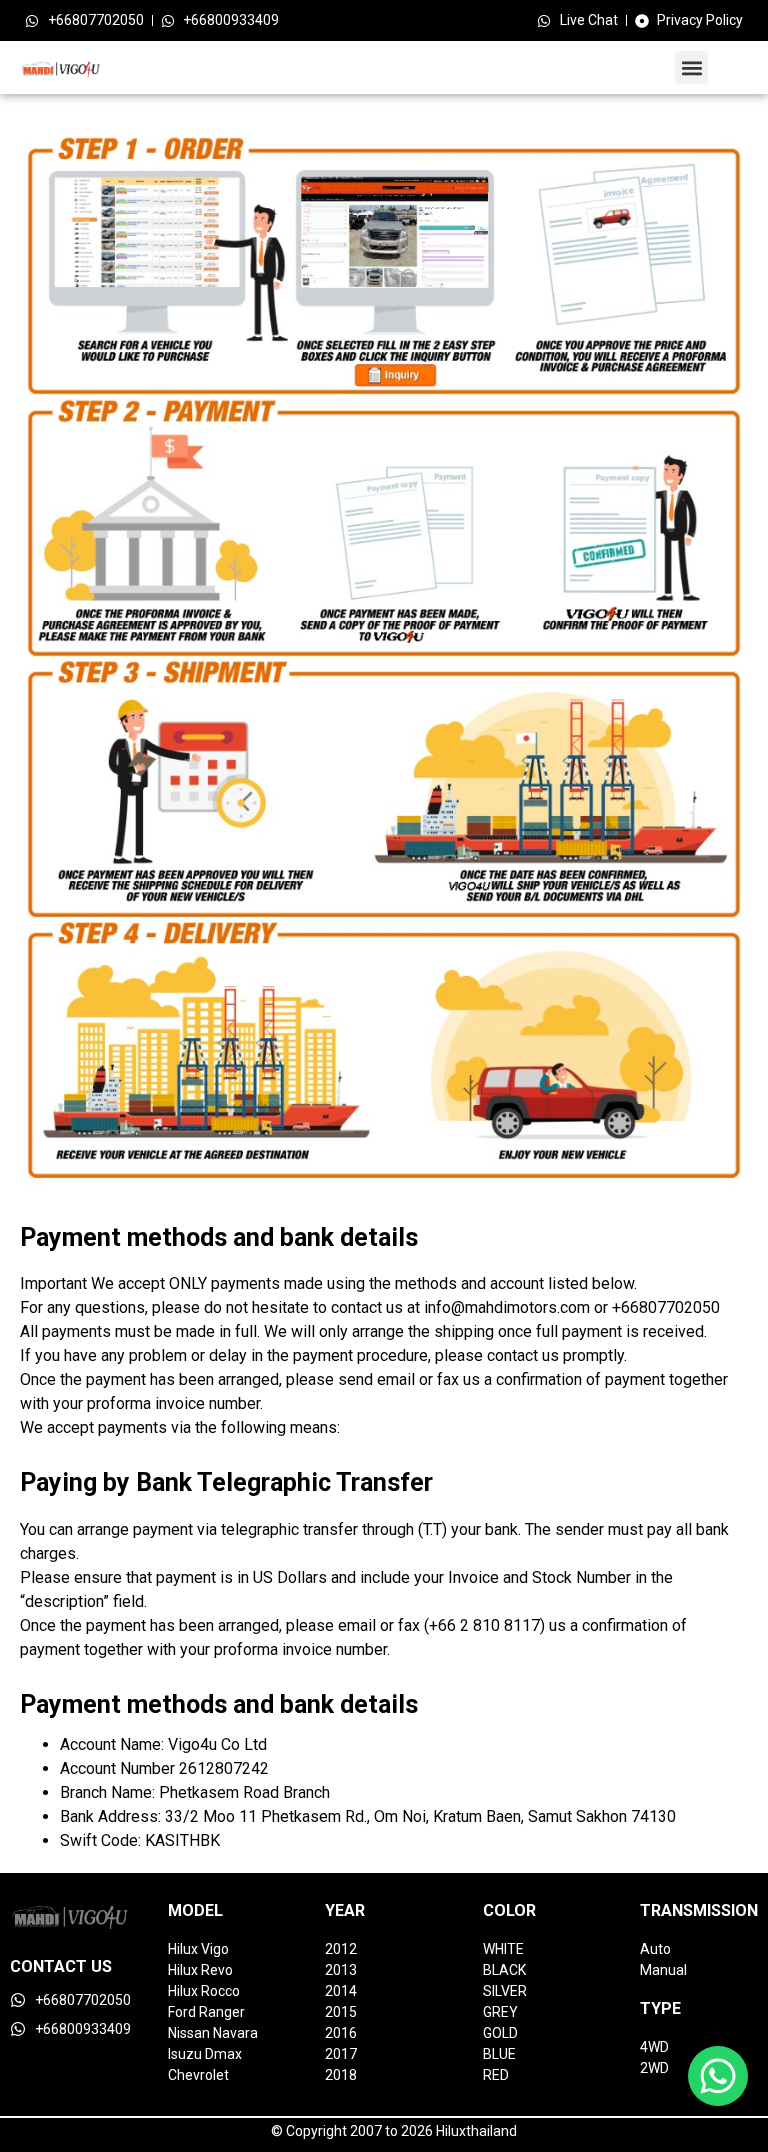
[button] (691, 67)
